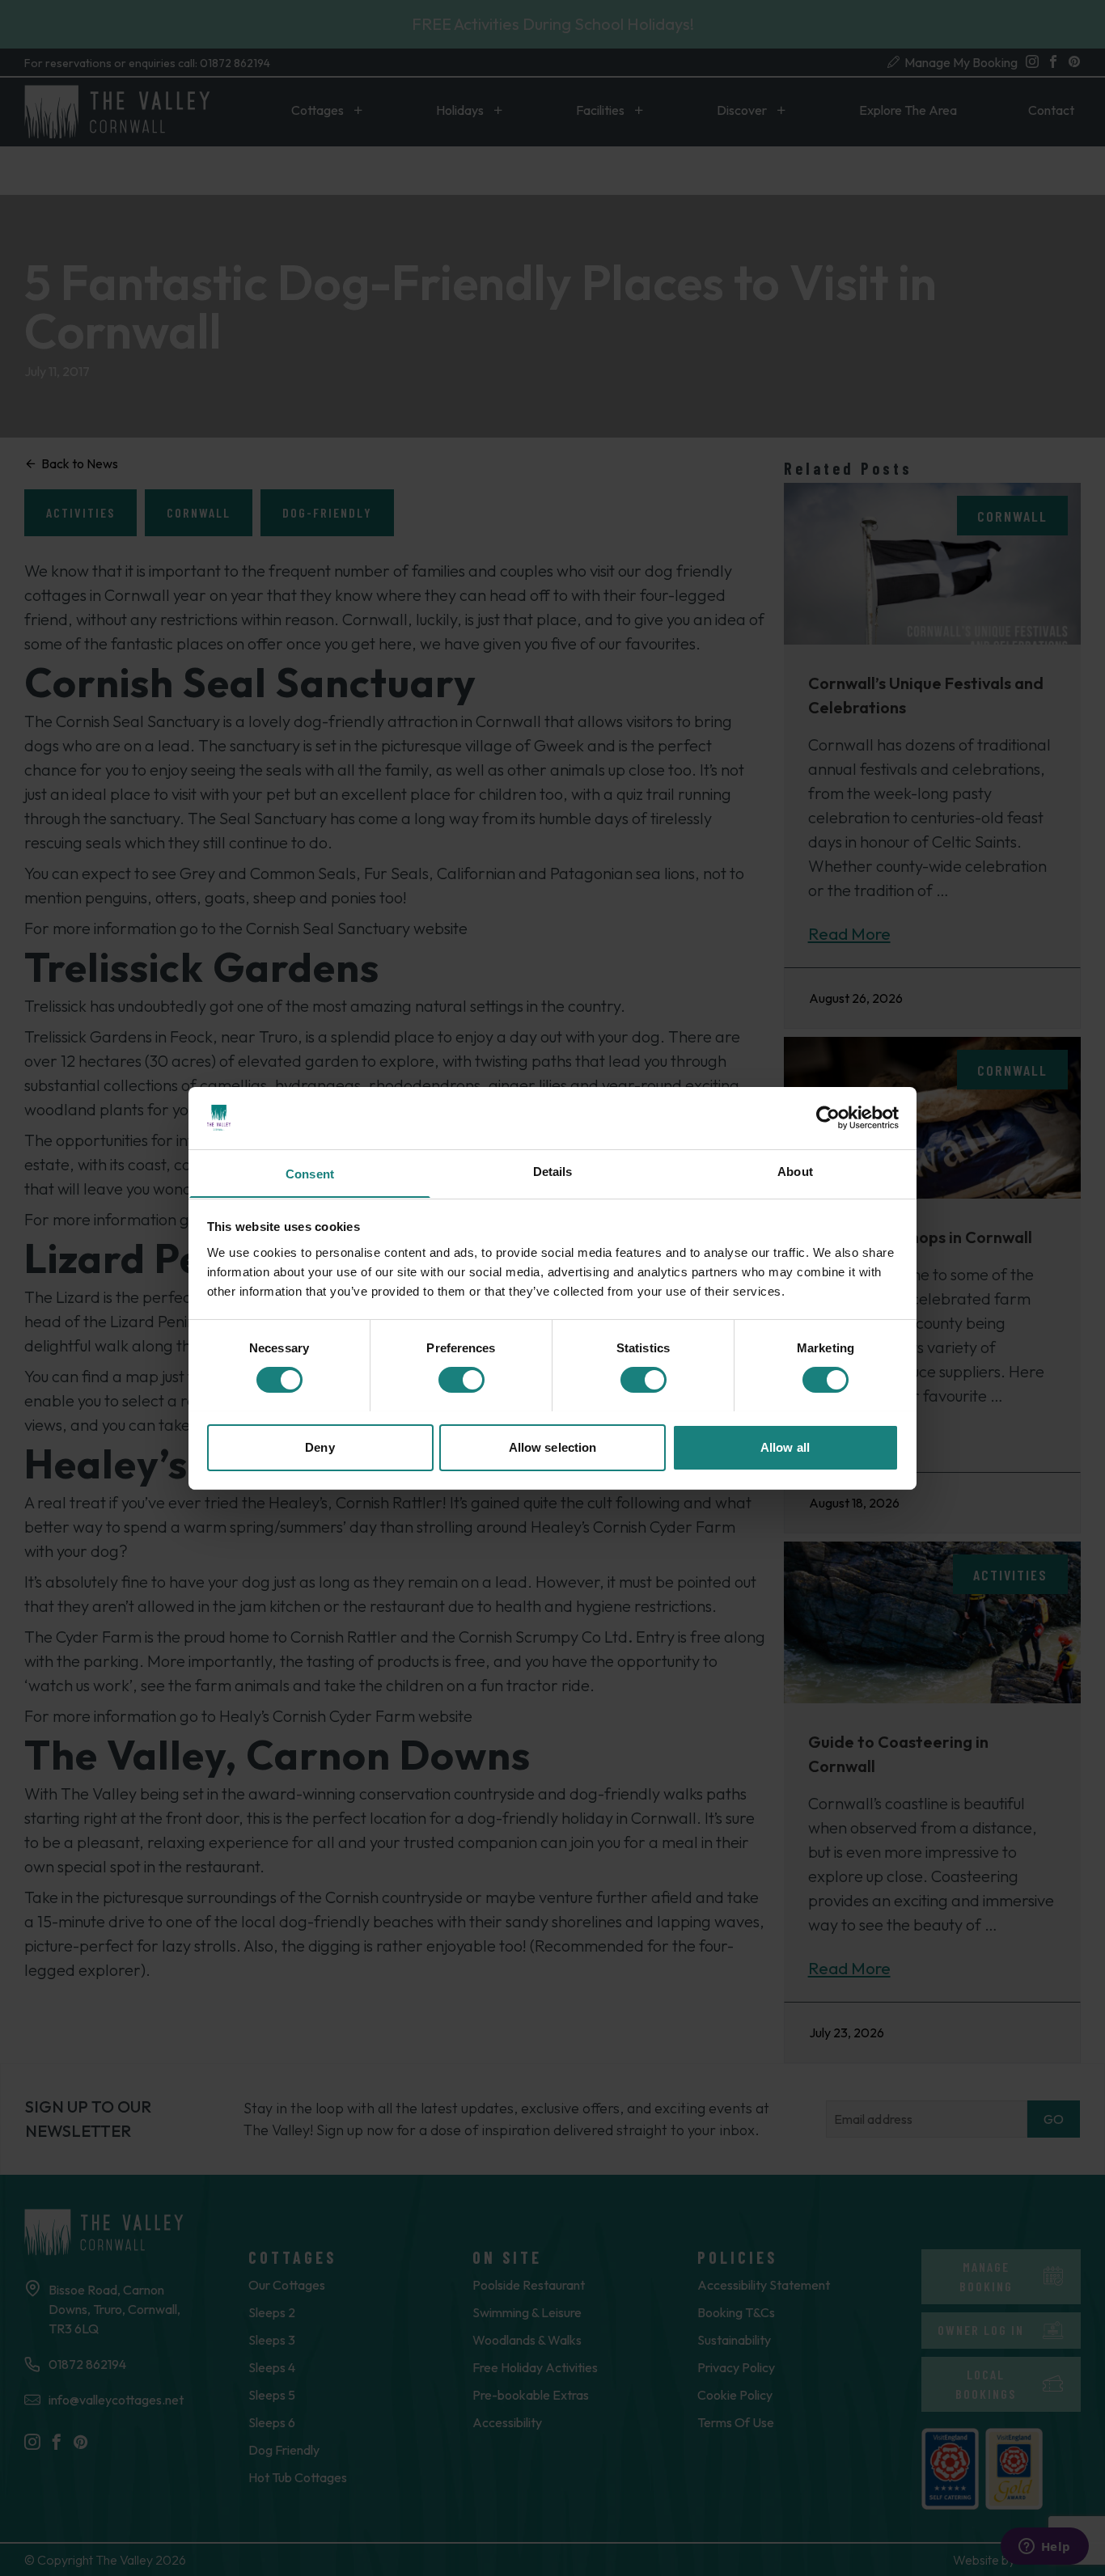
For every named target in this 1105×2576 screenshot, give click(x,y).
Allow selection (553, 1447)
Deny (320, 1447)
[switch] (461, 1380)
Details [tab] (553, 1171)
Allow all (785, 1447)
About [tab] (795, 1171)
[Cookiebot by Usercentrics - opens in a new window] (828, 1118)
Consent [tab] (310, 1173)
